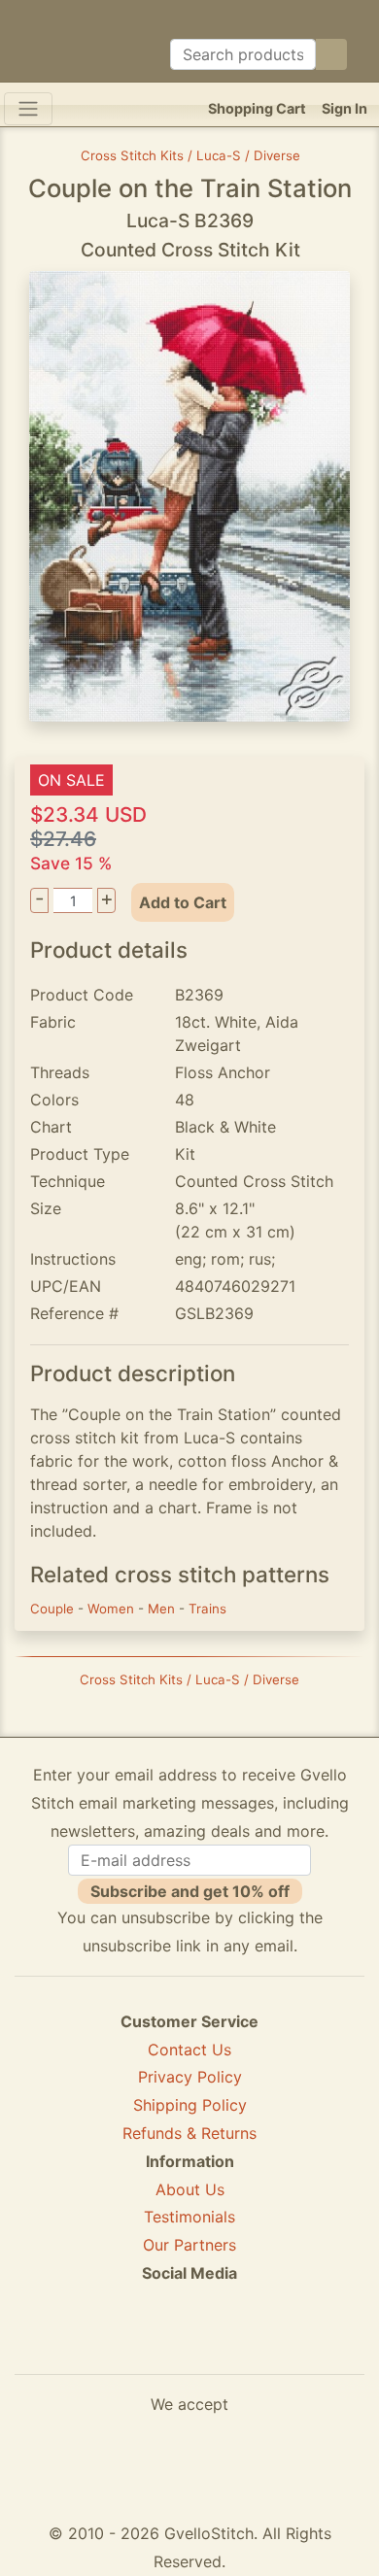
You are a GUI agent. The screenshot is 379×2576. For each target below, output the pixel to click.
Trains (207, 1609)
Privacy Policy (190, 2077)
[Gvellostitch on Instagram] (257, 2344)
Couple (54, 1609)
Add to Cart (183, 902)
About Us (190, 2189)
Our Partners (189, 2245)
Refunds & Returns (189, 2133)
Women (113, 1609)
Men (163, 1609)
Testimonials (189, 2217)
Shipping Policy (190, 2105)
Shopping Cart (257, 108)
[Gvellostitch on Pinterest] (189, 2344)
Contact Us (189, 2050)
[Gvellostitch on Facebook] (122, 2344)
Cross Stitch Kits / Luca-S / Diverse (190, 155)
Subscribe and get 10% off (190, 1891)
